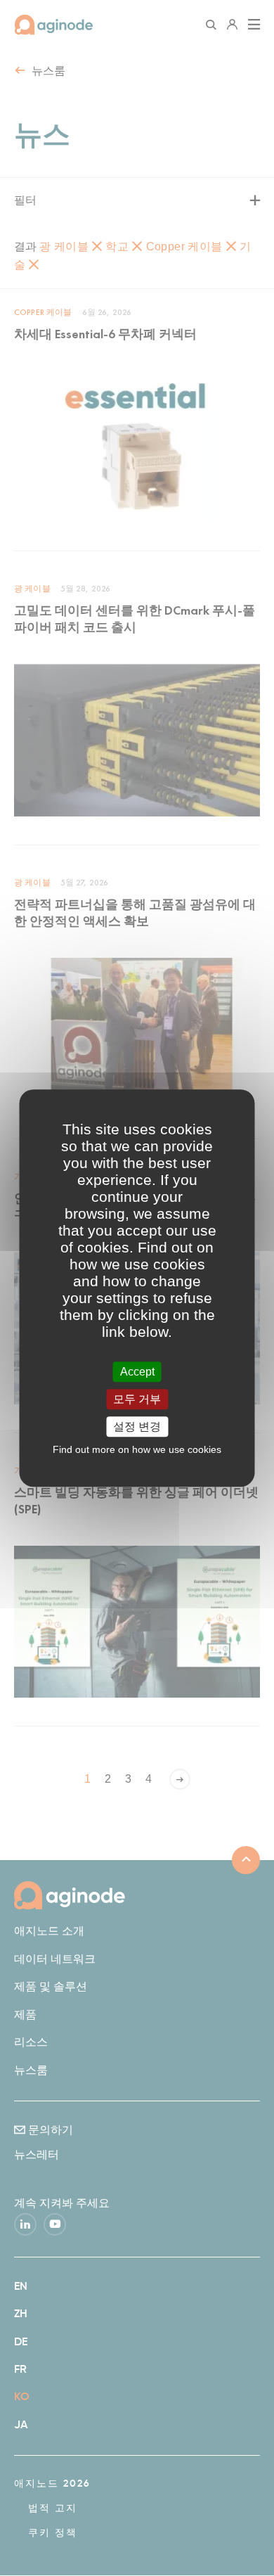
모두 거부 (137, 1399)
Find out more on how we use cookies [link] (137, 1449)
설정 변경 (137, 1427)
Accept (137, 1372)
